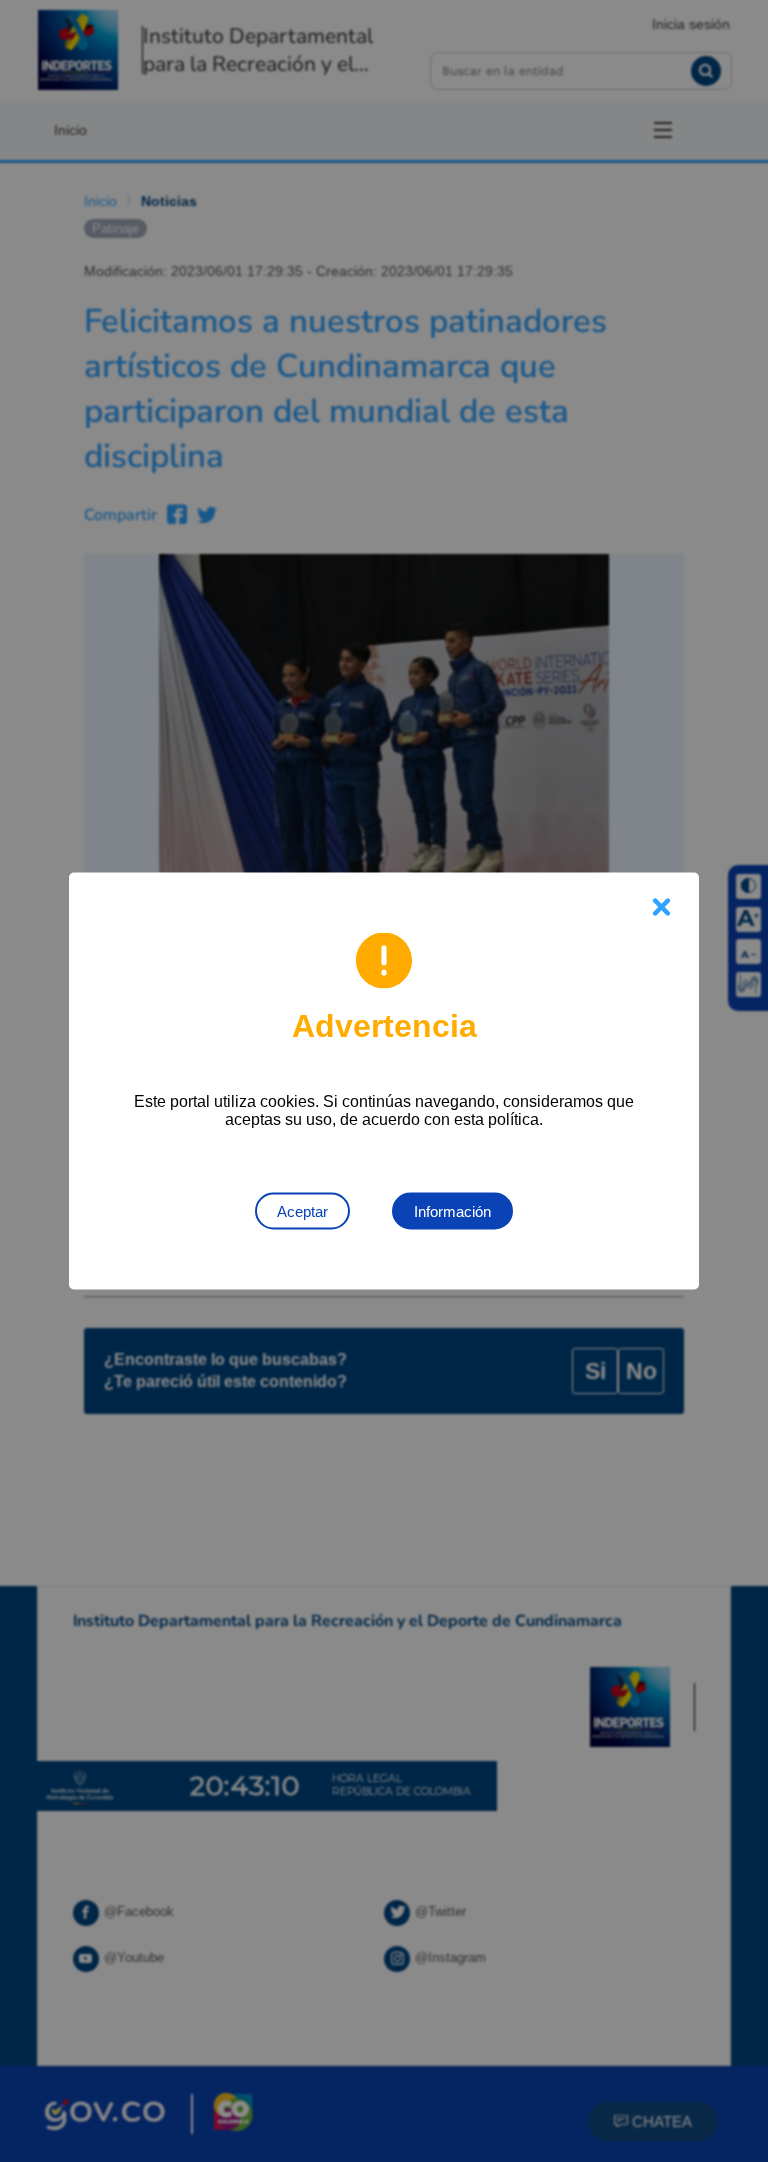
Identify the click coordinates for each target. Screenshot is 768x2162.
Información (452, 1211)
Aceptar (302, 1211)
